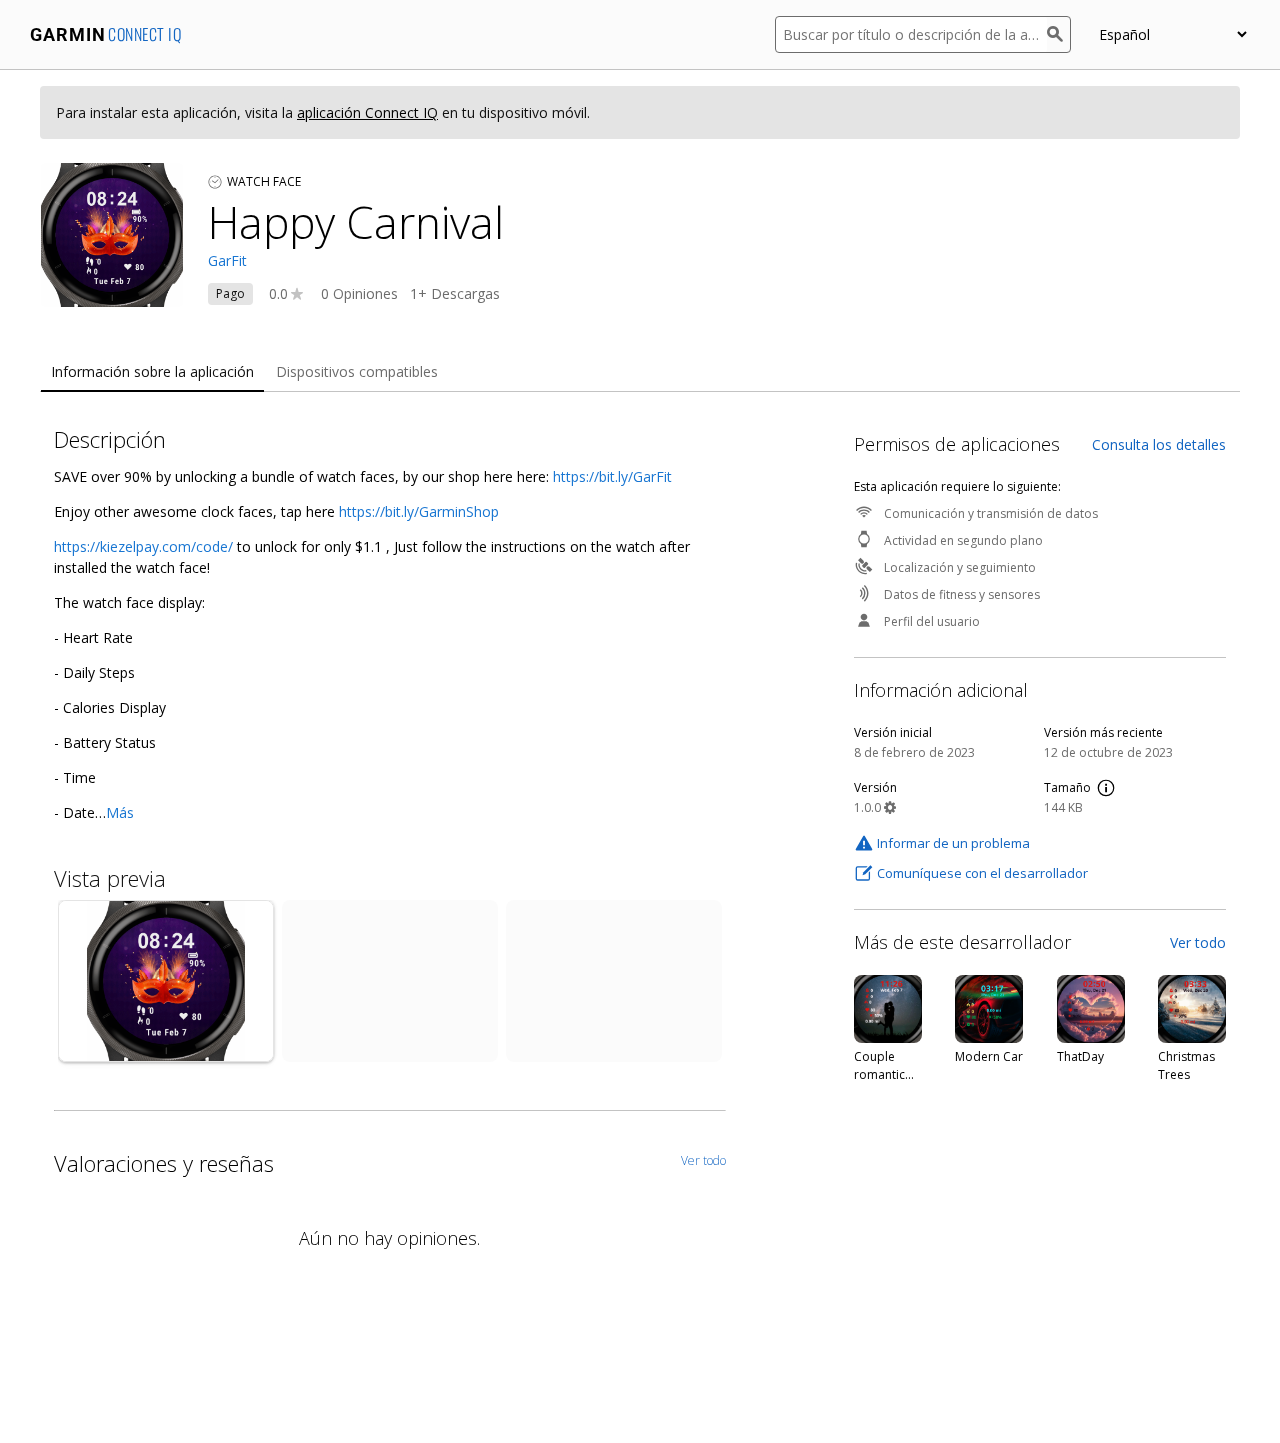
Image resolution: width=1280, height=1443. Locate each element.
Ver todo (1198, 942)
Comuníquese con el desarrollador (982, 873)
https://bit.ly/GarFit (612, 476)
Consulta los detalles (1159, 444)
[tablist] (640, 372)
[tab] (152, 372)
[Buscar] (1059, 34)
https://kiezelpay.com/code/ (143, 546)
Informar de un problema (953, 843)
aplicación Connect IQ (367, 112)
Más (120, 812)
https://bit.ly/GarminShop (419, 511)
